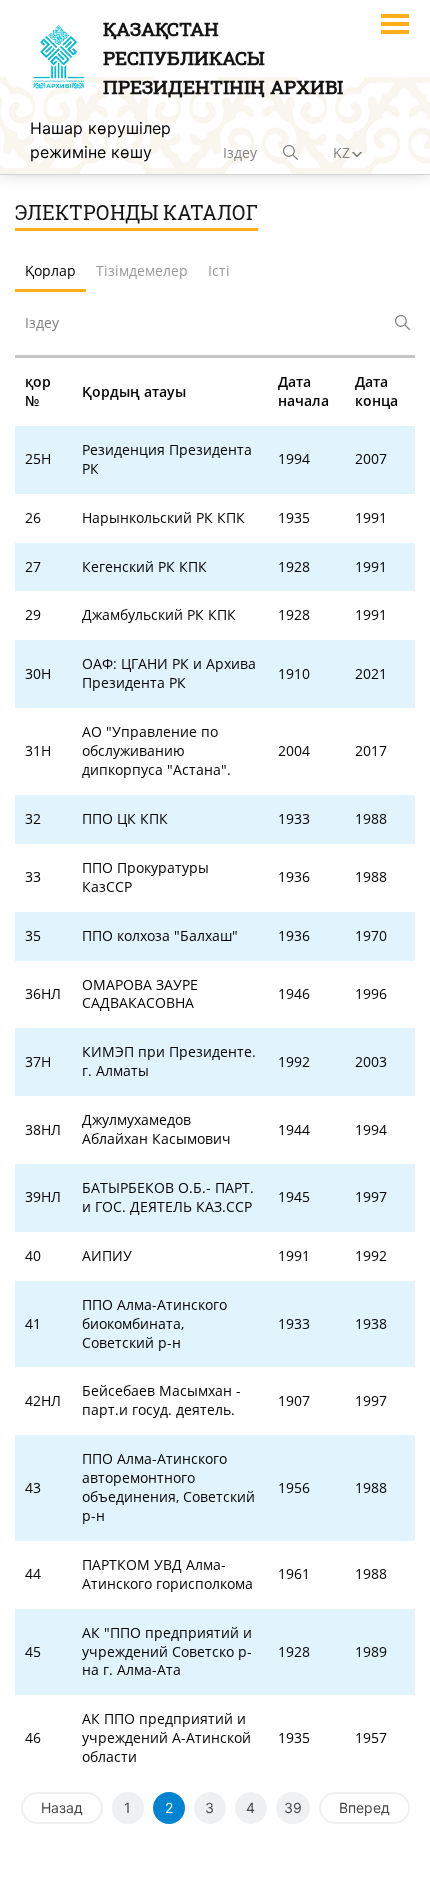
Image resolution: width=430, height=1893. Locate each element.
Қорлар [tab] (50, 270)
